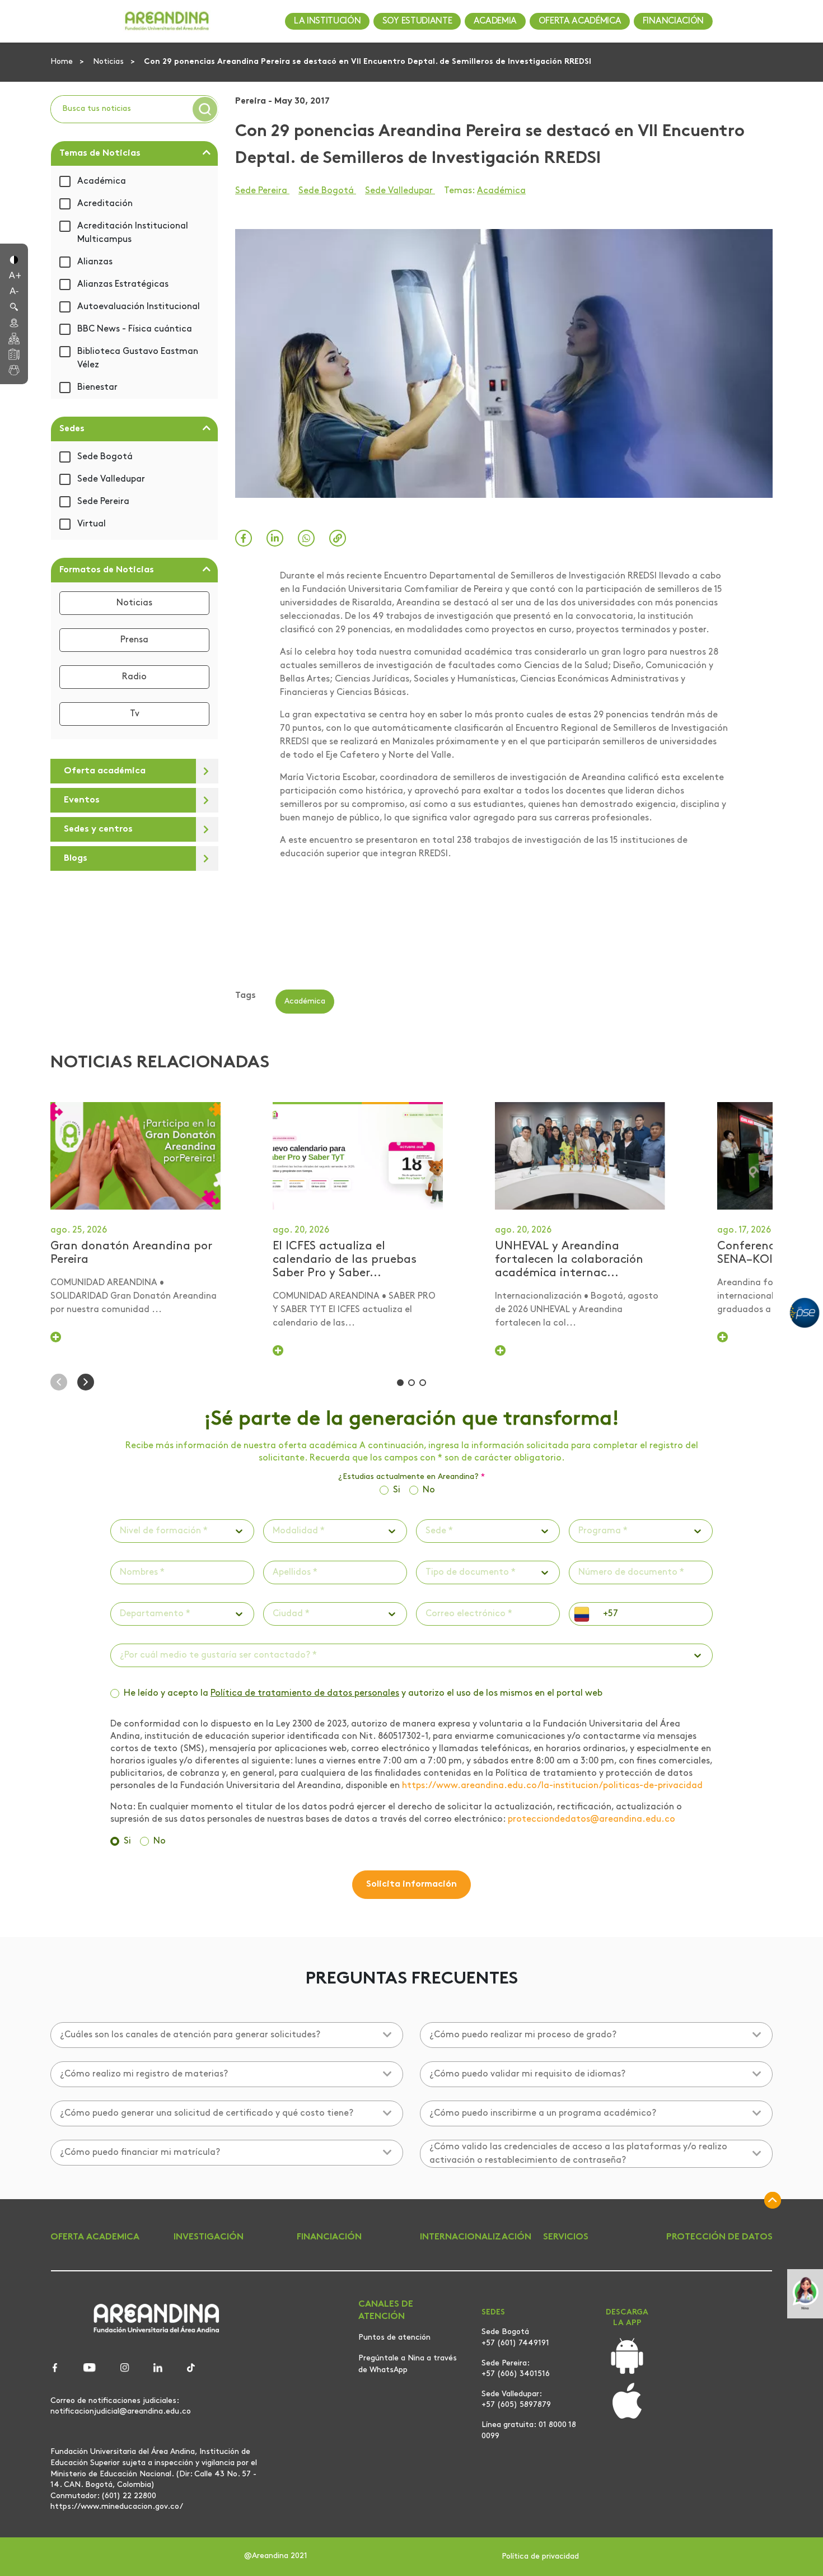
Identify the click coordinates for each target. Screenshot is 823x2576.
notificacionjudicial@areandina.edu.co (121, 2411)
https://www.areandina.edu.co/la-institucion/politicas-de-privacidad (552, 1786)
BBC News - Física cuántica (135, 329)
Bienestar (97, 388)
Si (397, 1490)
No (429, 1490)
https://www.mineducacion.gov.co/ (117, 2507)
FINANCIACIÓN (673, 21)
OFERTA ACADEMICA (95, 2237)
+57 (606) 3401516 (516, 2374)
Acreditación (105, 204)
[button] (14, 259)
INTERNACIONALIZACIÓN (476, 2237)
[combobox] (121, 1531)
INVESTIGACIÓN (209, 2237)
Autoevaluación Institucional (139, 307)
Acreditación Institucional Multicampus (133, 233)
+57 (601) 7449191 (515, 2343)
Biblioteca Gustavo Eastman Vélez (138, 358)
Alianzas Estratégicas (123, 284)
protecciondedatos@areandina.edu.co (591, 1819)
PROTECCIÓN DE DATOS (719, 2237)
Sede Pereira (103, 502)
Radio (134, 677)
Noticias (109, 62)
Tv (135, 714)
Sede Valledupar (111, 479)
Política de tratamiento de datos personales (305, 1693)
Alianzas (95, 262)
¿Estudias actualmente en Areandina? (411, 1477)
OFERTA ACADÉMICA (580, 21)
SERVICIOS (566, 2237)
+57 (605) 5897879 (516, 2405)
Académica (102, 181)
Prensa (134, 640)
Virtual (92, 524)
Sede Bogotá (105, 457)
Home (63, 62)
